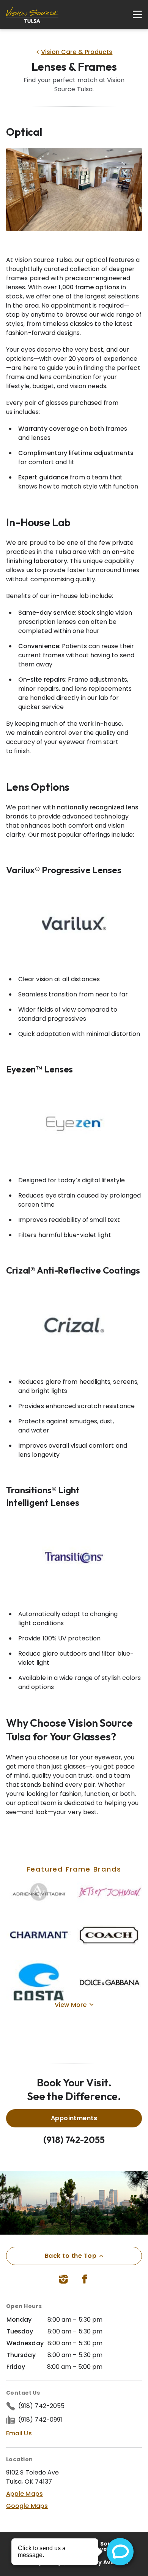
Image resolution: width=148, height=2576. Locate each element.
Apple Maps (24, 2494)
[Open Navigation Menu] (134, 14)
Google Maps (27, 2506)
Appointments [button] (74, 2118)
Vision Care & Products (77, 52)
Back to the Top (71, 2256)
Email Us (19, 2433)
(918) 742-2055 (74, 2140)
